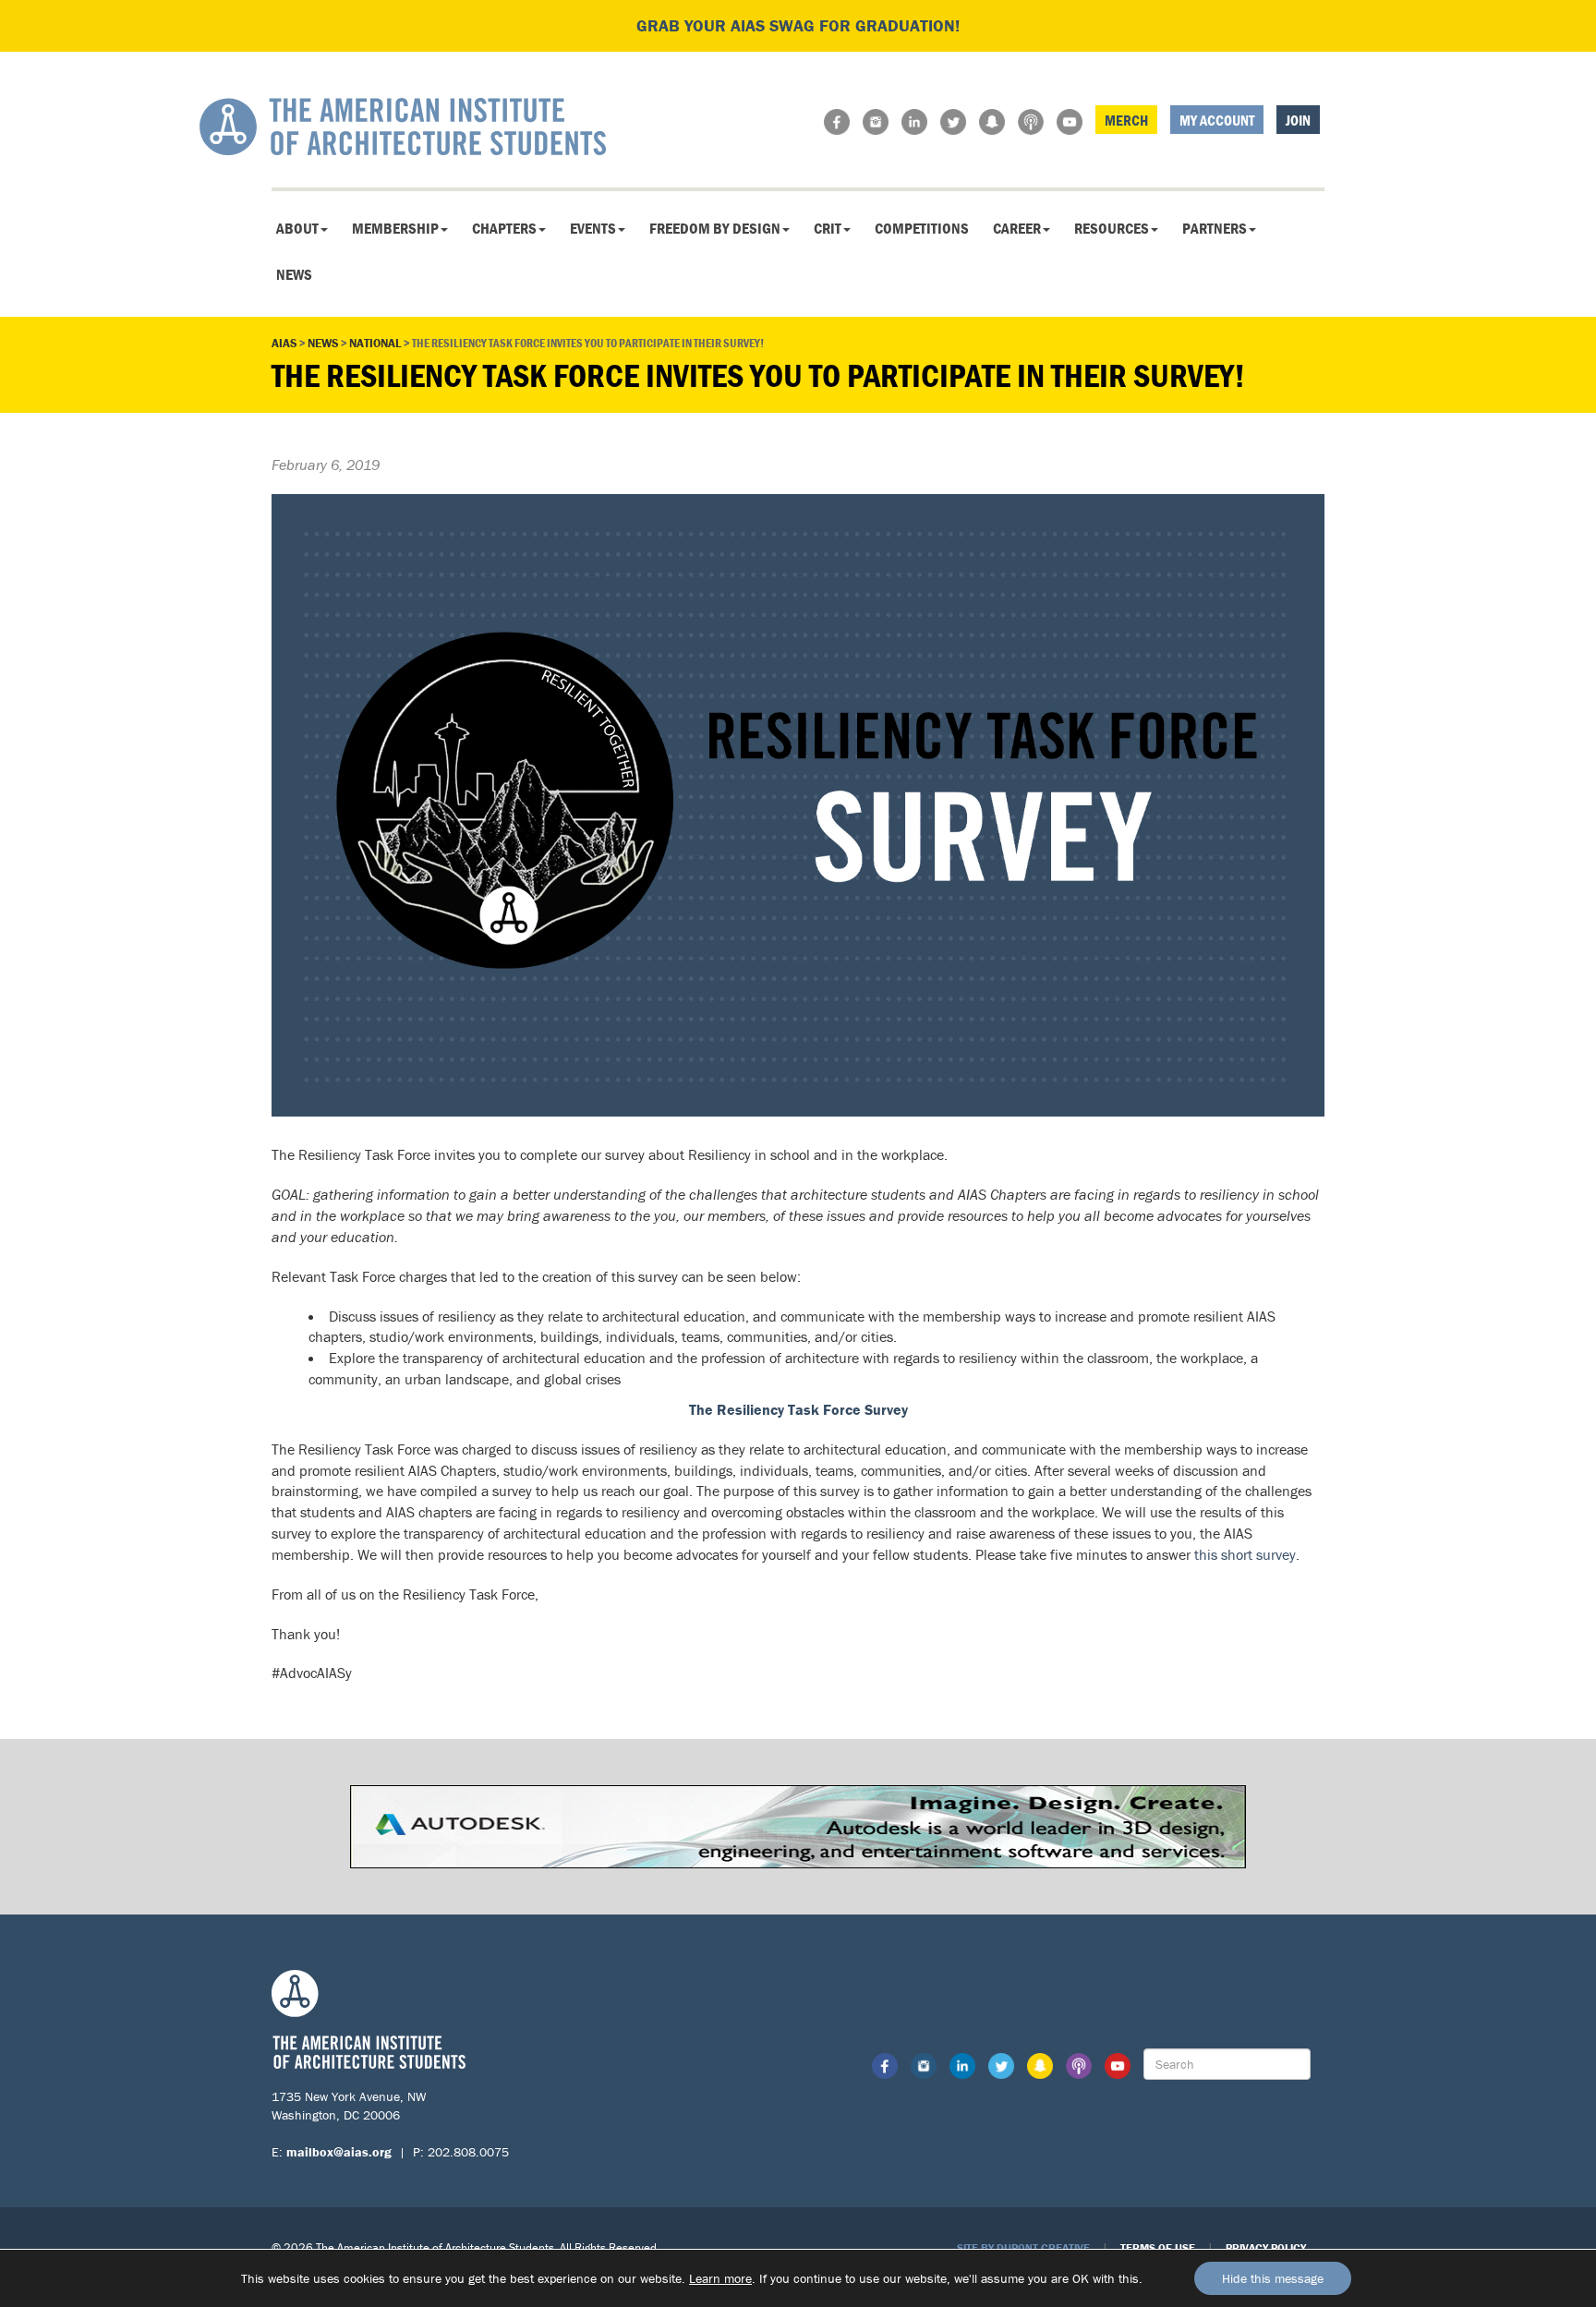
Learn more (720, 2278)
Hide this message (1273, 2278)
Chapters (504, 228)
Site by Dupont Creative (1023, 2247)
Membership (395, 228)
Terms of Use (1158, 2247)
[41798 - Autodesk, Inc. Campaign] (798, 1825)
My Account (1217, 120)
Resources (1112, 228)
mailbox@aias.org (339, 2152)
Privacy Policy (1266, 2247)
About (297, 228)
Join (1298, 120)
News (294, 274)
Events (593, 228)
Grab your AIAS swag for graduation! (798, 25)
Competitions (922, 228)
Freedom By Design (715, 228)
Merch (1126, 120)
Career (1017, 228)
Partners (1215, 228)
